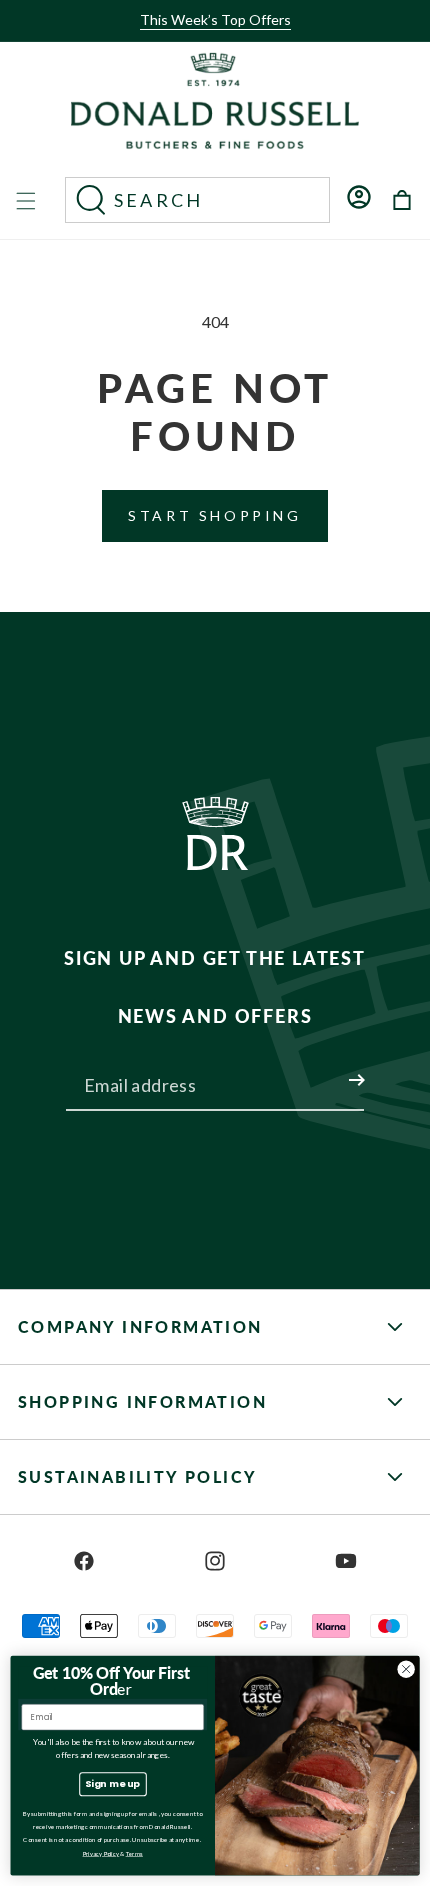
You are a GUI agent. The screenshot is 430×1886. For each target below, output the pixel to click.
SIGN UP (333, 1068)
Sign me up (112, 1783)
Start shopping (214, 515)
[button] (209, 37)
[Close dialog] (406, 1669)
